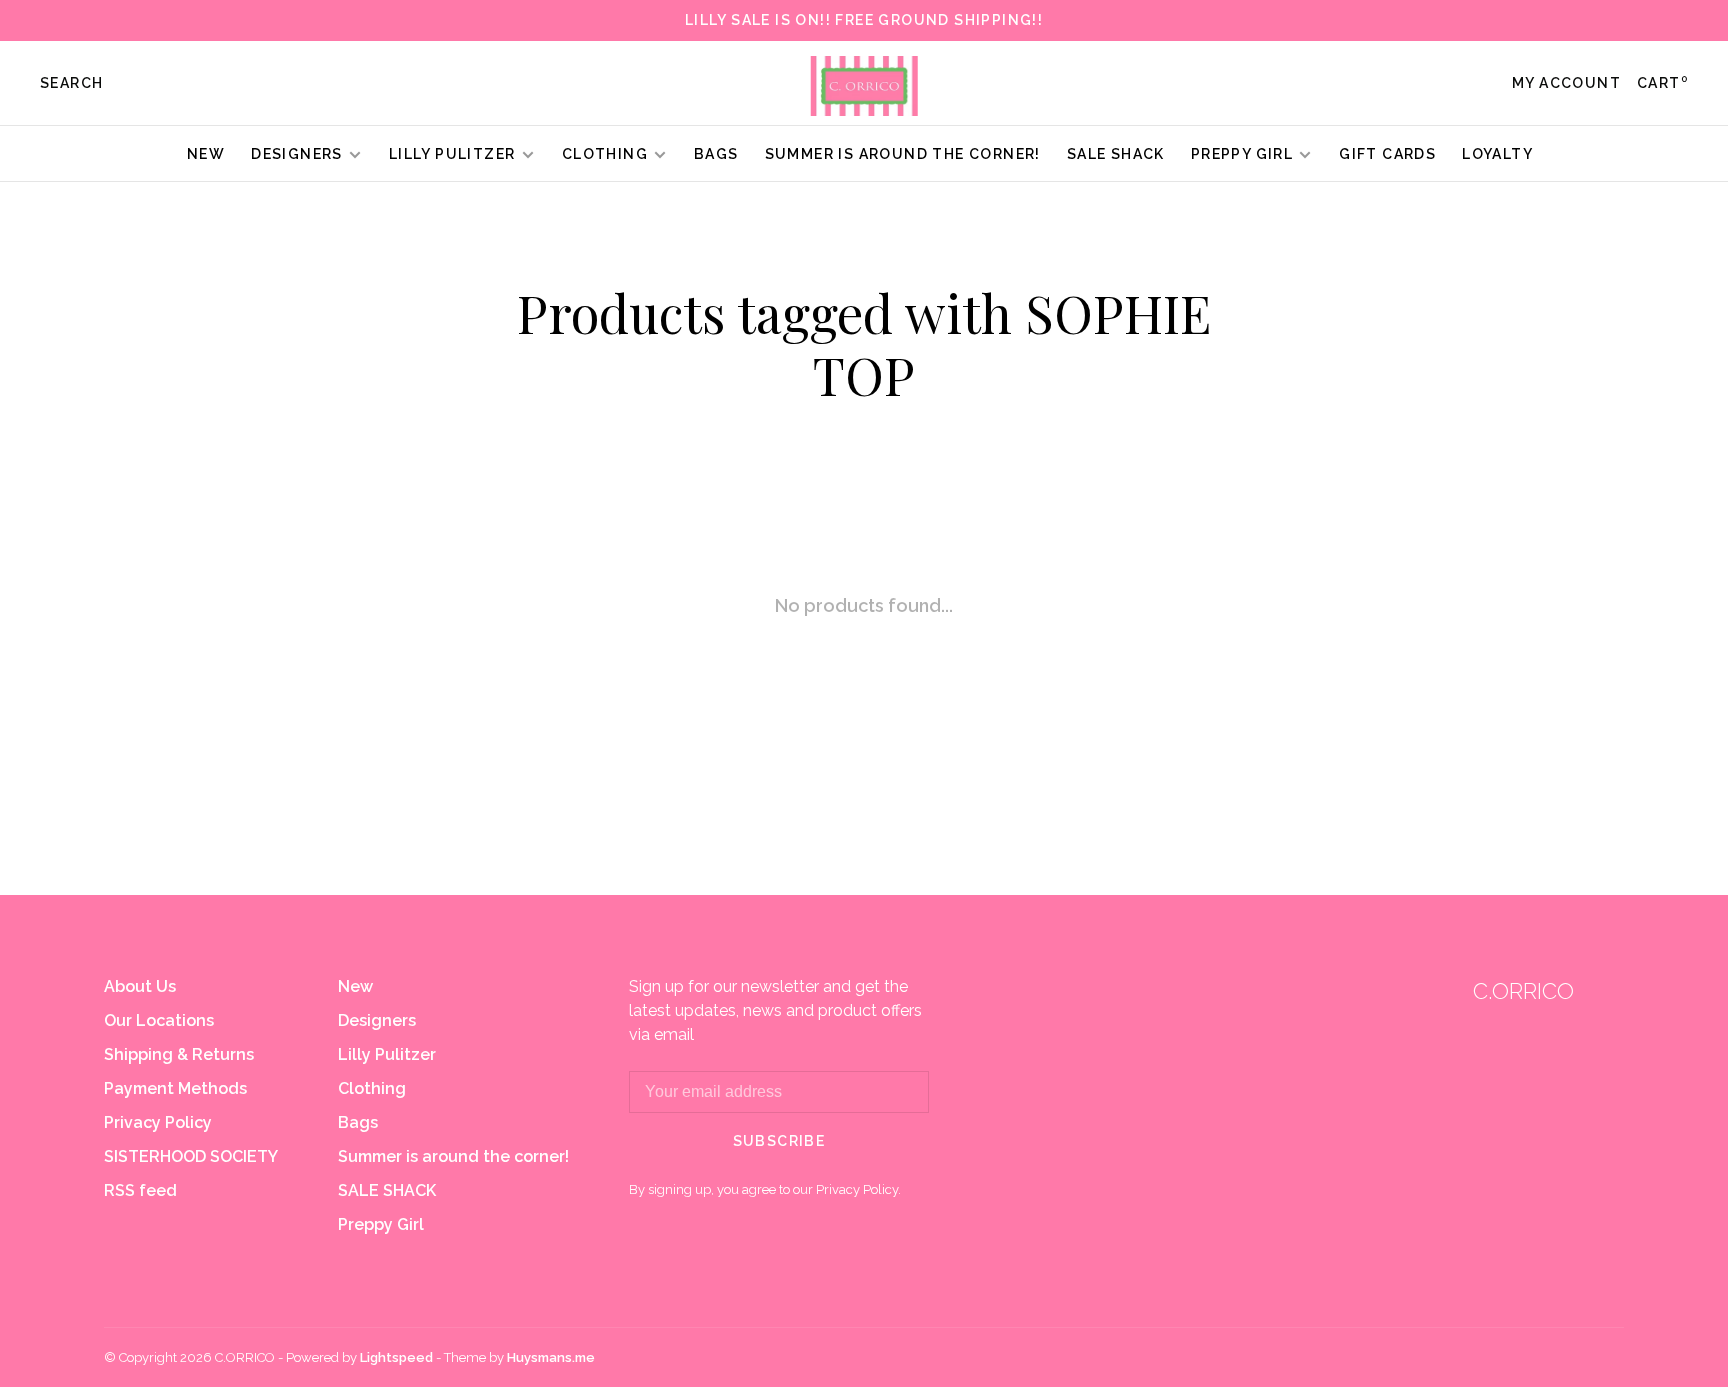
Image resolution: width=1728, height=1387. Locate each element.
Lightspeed (396, 1357)
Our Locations (159, 1020)
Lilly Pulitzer (454, 154)
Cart (1662, 83)
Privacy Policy (158, 1122)
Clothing (605, 154)
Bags (716, 154)
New (206, 154)
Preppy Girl (1242, 154)
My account (1566, 83)
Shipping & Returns (179, 1054)
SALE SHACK (1116, 154)
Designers (297, 154)
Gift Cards (1387, 154)
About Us (140, 986)
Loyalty (1497, 154)
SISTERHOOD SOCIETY (191, 1156)
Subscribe (779, 1141)
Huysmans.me (551, 1357)
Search (71, 83)
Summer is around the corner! (903, 154)
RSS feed (140, 1190)
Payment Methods (175, 1088)
